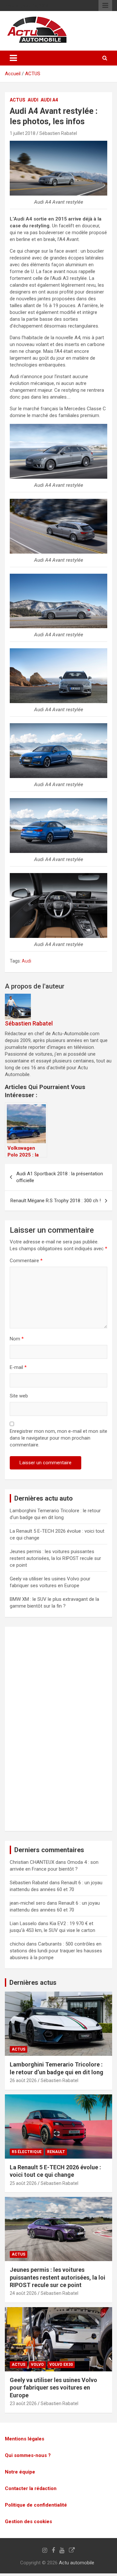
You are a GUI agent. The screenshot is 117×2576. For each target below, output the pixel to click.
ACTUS (33, 74)
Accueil (13, 74)
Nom (17, 1339)
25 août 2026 (23, 2183)
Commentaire (26, 1261)
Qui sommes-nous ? (28, 2455)
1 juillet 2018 (23, 133)
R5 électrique (27, 2152)
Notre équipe (20, 2472)
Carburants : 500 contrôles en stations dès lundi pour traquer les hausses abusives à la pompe (56, 1951)
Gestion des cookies (28, 2522)
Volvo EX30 (61, 2365)
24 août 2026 (23, 2293)
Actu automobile (77, 2563)
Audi (33, 100)
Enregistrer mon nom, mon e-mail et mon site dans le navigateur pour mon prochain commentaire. (58, 1438)
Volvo (37, 2365)
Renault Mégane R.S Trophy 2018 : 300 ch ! (56, 1201)
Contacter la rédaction (31, 2488)
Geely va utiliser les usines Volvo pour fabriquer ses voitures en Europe (53, 2388)
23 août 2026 (23, 2403)
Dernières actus (33, 1983)
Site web (19, 1396)
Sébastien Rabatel (58, 133)
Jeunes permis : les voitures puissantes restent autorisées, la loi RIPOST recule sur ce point (55, 1558)
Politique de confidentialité (36, 2505)
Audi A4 (49, 100)
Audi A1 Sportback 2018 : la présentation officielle (60, 1177)
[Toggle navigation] (13, 58)
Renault (56, 2152)
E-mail (18, 1367)
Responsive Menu (105, 6)
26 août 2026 (23, 2080)
